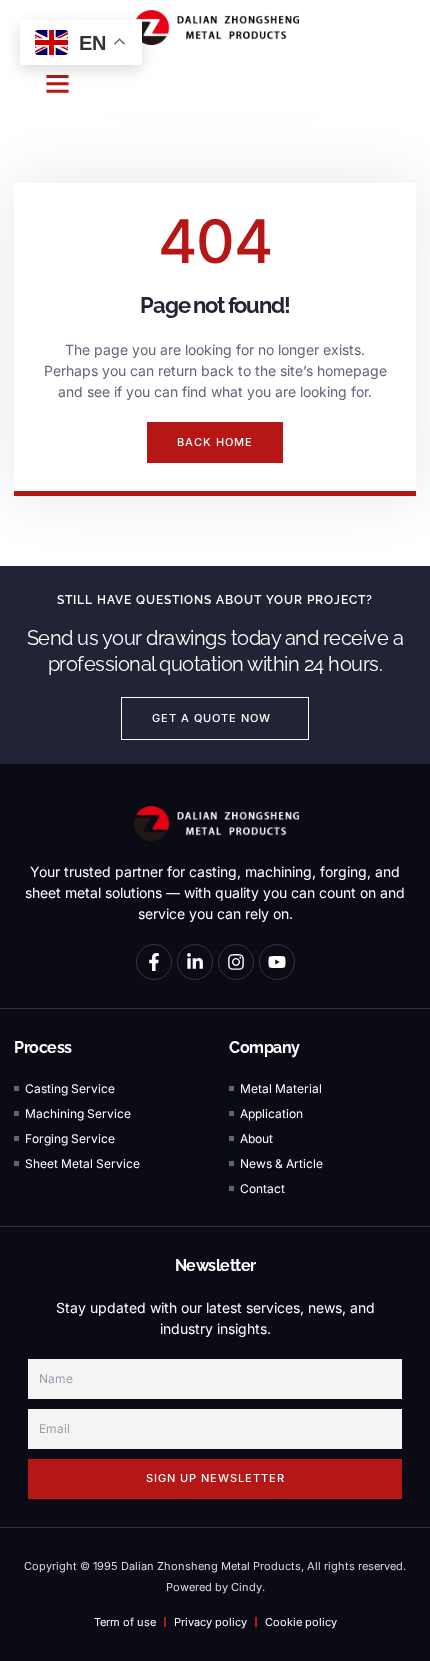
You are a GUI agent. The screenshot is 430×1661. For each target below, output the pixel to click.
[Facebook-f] (154, 962)
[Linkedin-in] (195, 962)
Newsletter (215, 1265)
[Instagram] (236, 962)
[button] (58, 84)
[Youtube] (277, 962)
